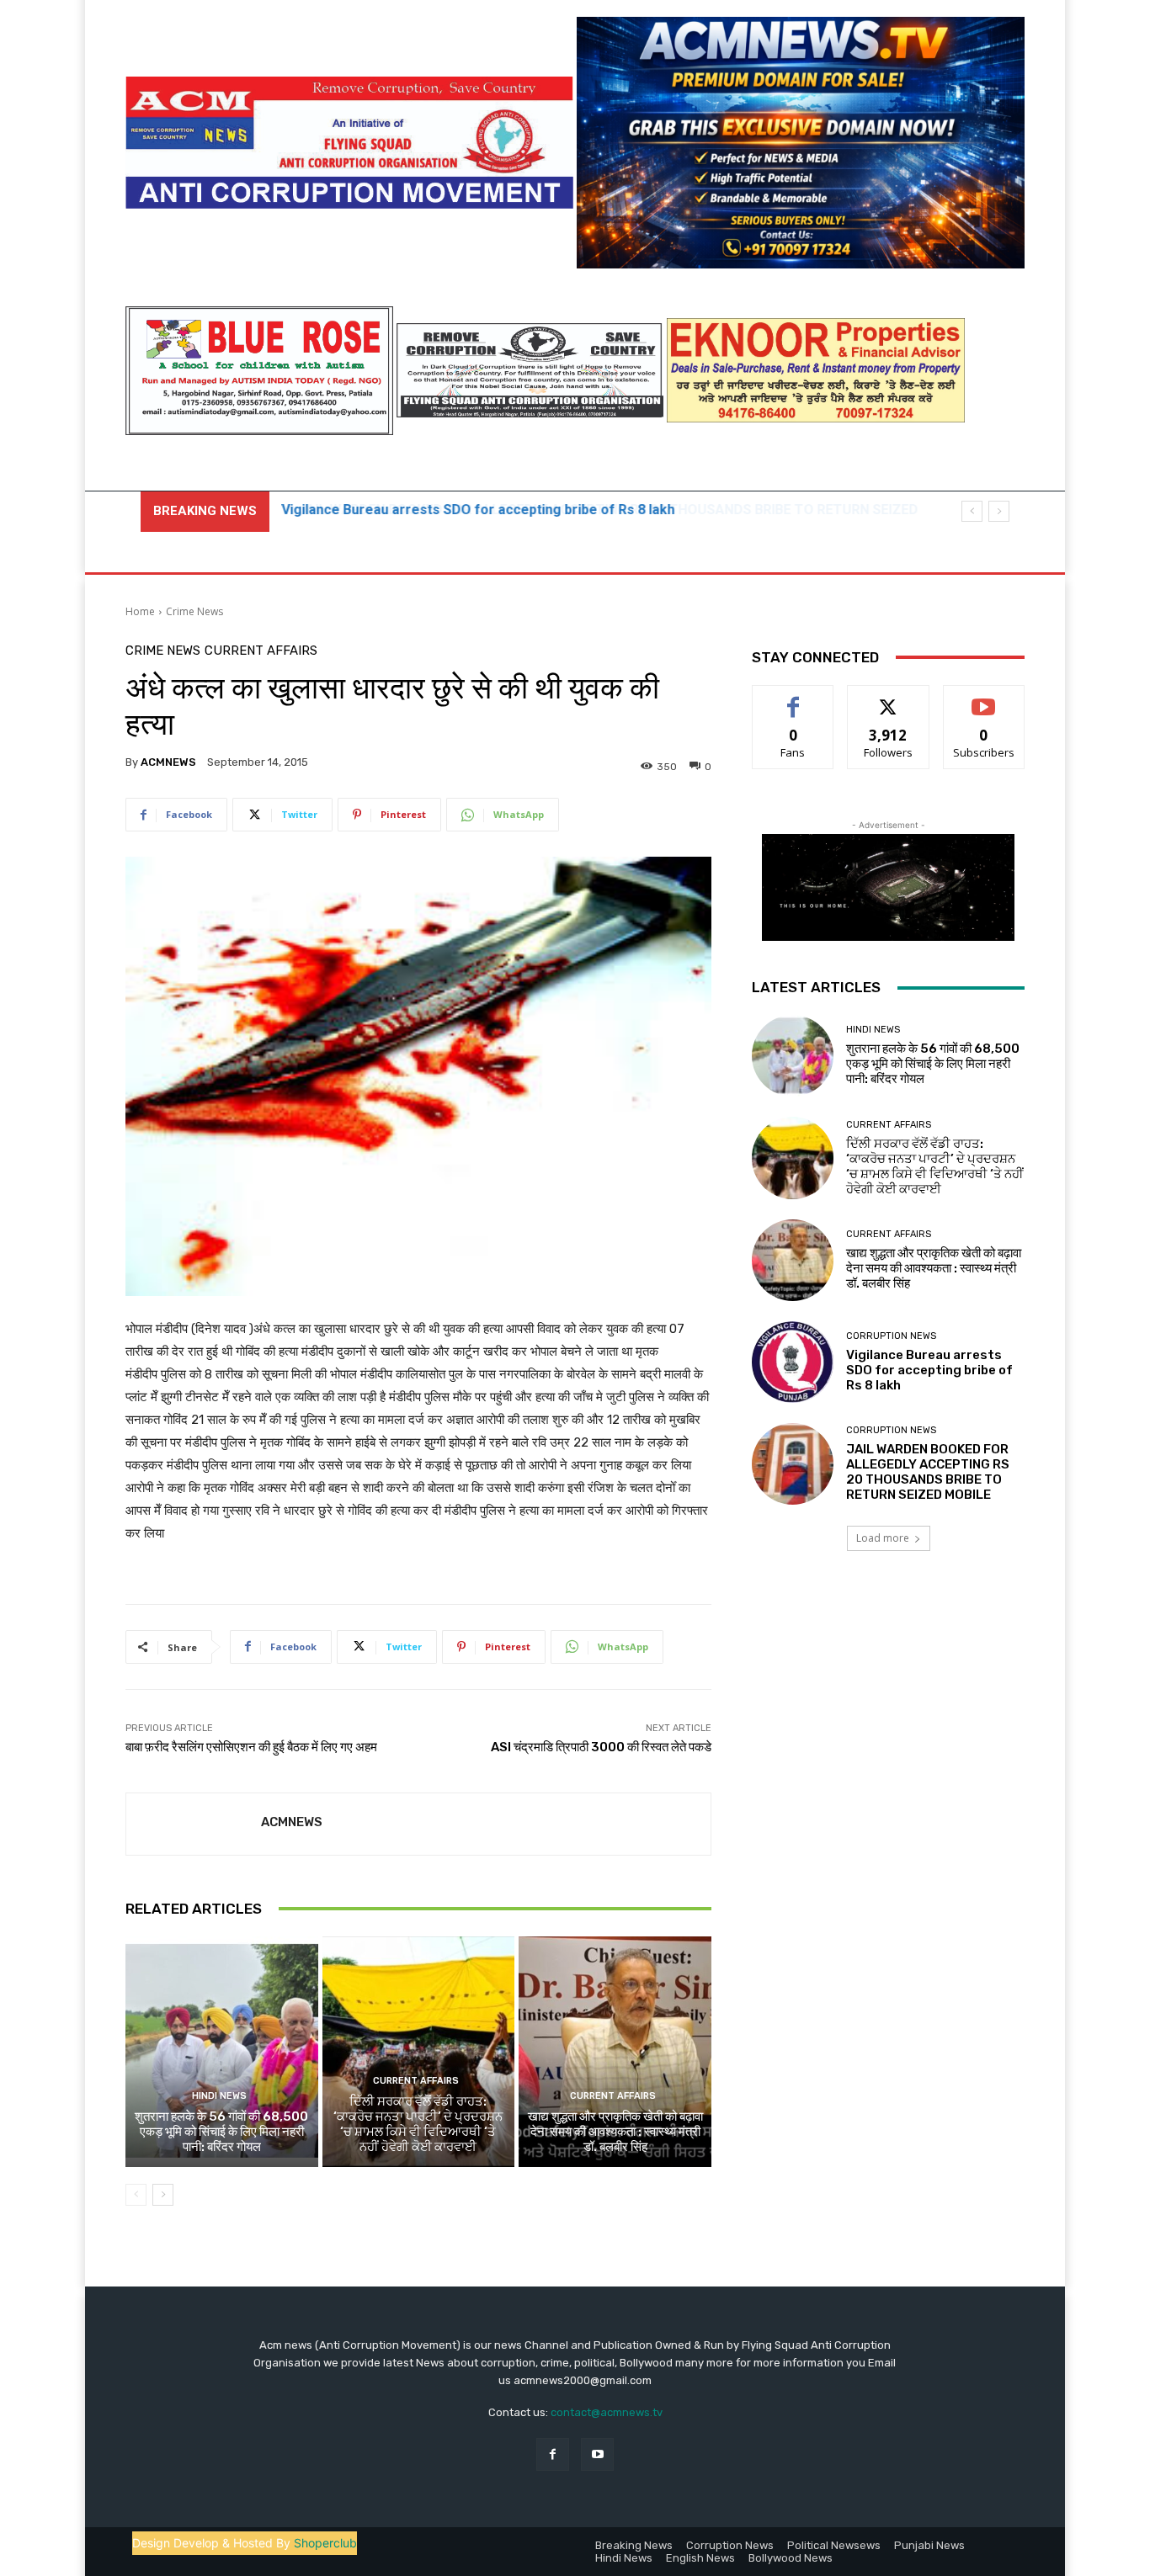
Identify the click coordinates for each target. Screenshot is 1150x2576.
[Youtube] (597, 2454)
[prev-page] (136, 2195)
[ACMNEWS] (194, 1824)
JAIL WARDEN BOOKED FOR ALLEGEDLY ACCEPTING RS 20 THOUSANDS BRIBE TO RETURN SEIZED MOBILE (928, 1472)
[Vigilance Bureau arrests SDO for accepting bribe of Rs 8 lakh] (793, 1362)
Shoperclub (325, 2543)
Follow (889, 698)
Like (793, 698)
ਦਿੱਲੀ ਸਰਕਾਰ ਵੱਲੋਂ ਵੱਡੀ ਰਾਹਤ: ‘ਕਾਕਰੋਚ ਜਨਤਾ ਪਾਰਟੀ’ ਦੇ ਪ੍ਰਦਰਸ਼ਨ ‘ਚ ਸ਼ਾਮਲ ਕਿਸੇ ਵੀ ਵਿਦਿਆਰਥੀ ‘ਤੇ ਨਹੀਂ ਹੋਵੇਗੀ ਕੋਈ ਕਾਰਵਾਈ (418, 2124)
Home (140, 611)
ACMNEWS (168, 762)
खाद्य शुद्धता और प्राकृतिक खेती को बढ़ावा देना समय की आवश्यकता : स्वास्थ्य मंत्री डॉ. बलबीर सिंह (615, 2132)
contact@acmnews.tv (607, 2412)
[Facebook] (553, 2454)
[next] (999, 511)
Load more (883, 1538)
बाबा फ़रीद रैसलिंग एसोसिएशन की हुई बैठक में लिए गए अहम (251, 1747)
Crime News (194, 611)
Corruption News (891, 1336)
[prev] (972, 511)
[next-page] (163, 2195)
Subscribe (984, 698)
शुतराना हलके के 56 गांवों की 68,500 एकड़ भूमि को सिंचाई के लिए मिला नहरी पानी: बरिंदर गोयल (221, 2132)
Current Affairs (261, 651)
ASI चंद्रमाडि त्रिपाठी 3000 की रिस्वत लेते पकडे (601, 1747)
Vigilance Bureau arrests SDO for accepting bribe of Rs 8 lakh (929, 1370)
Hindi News (219, 2096)
